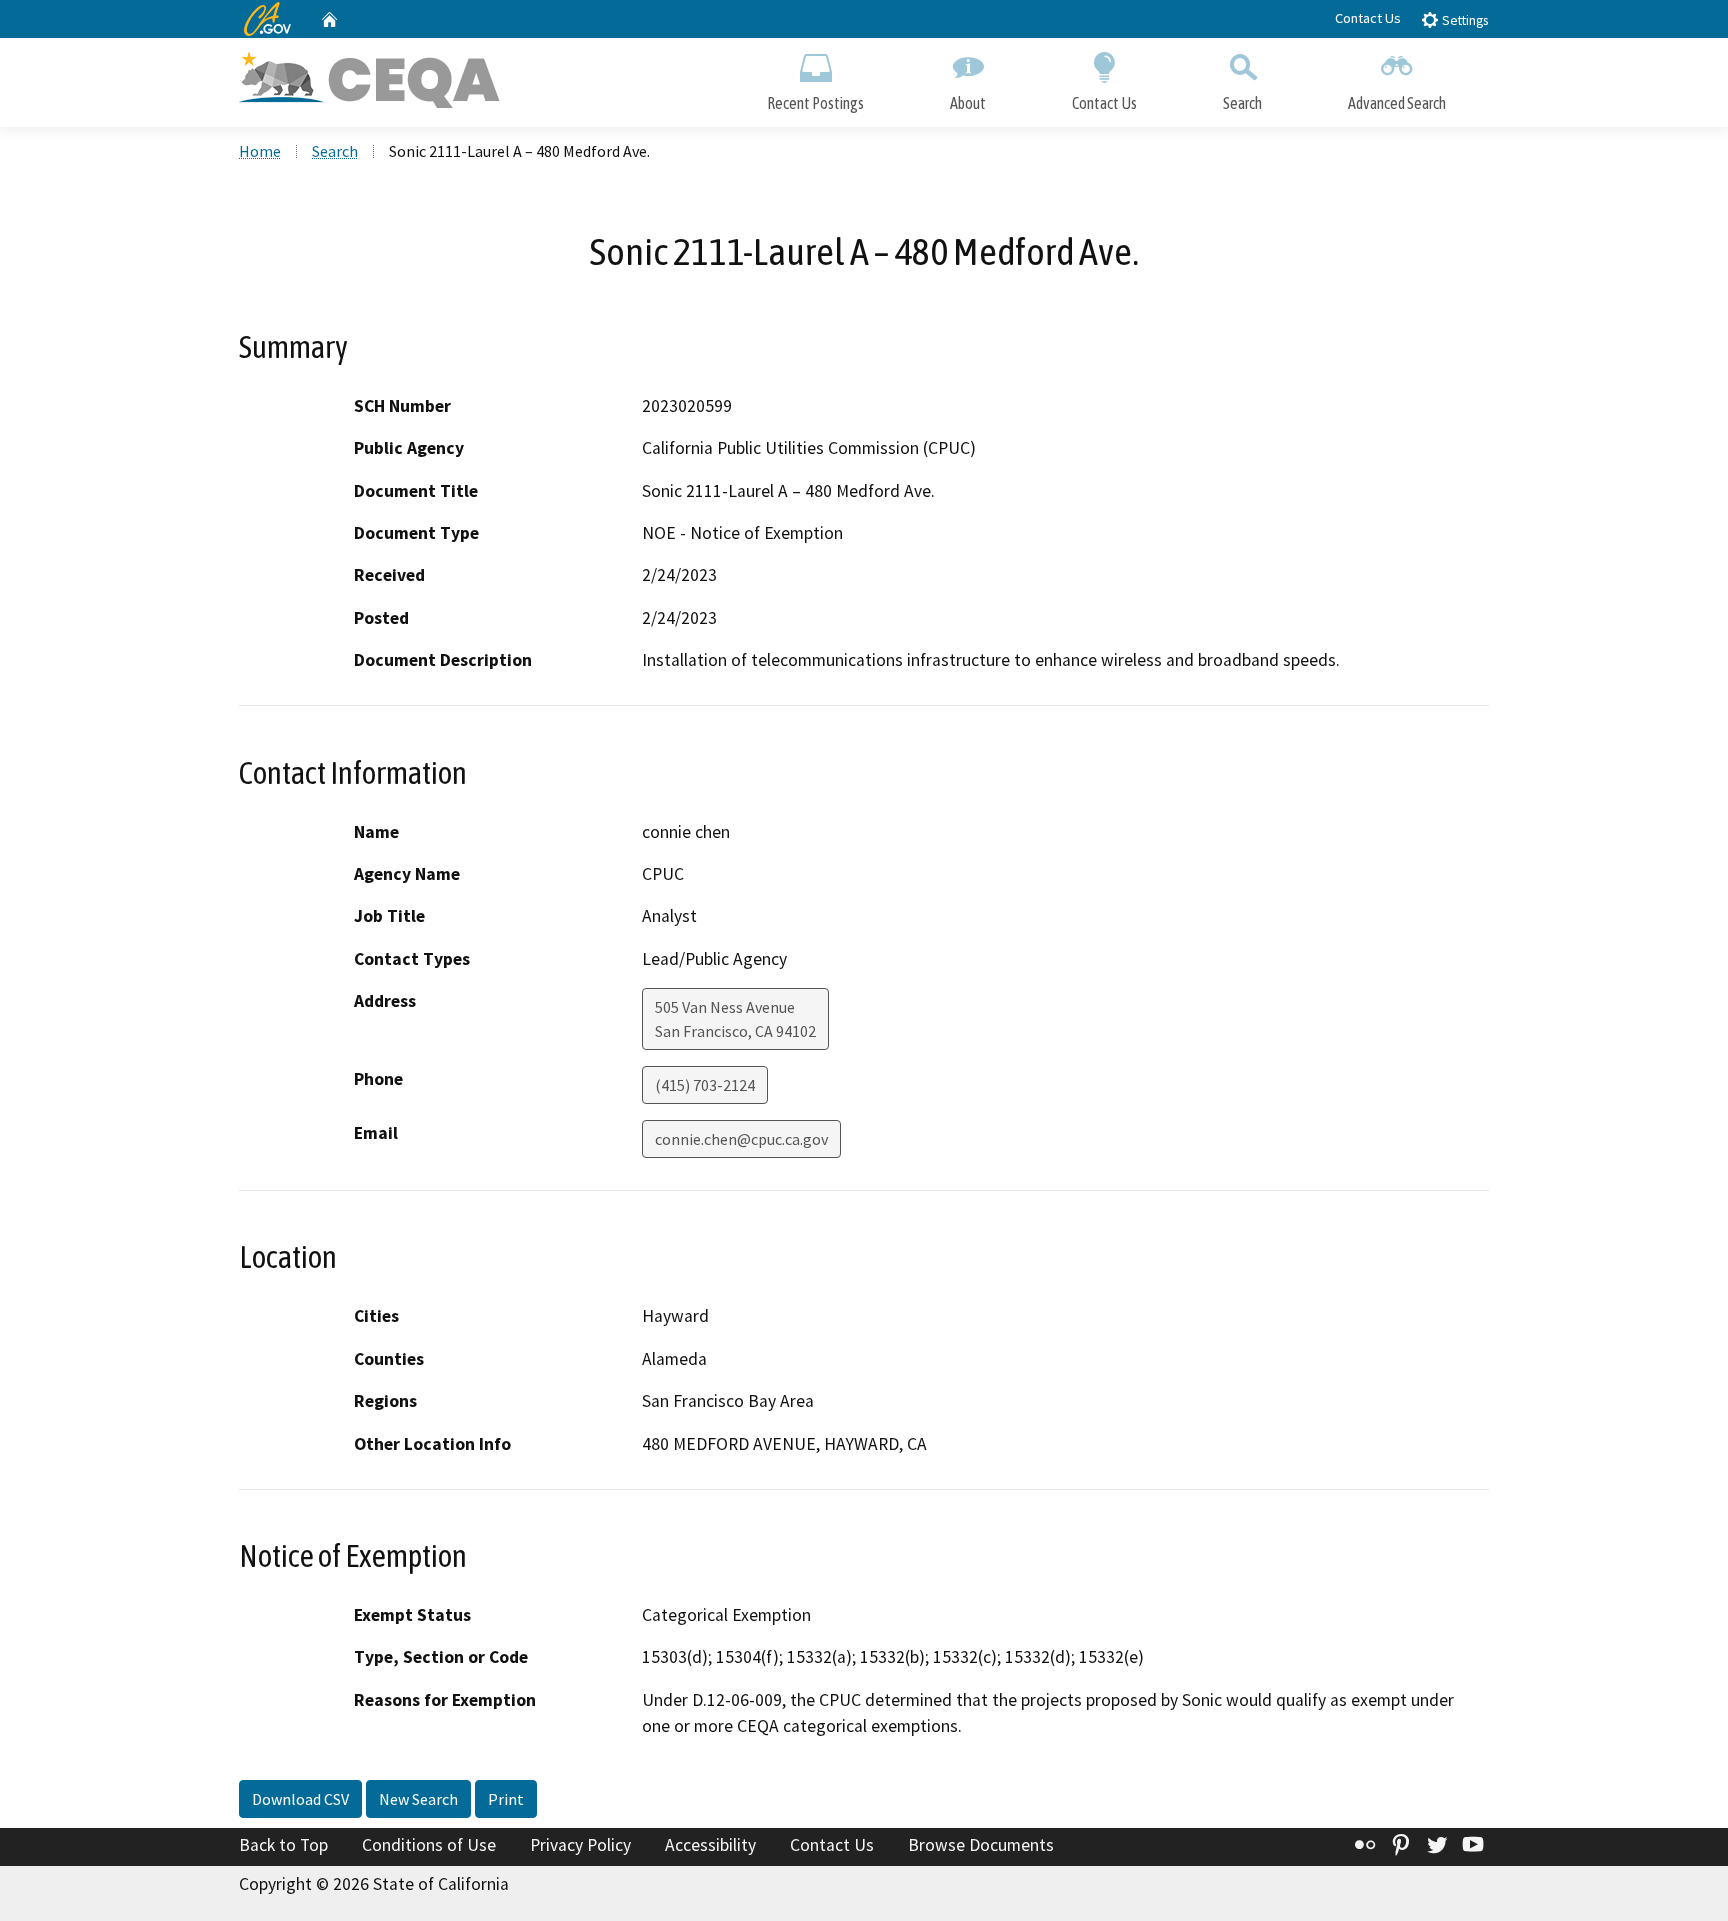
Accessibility (710, 1845)
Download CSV (300, 1799)
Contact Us (1368, 18)
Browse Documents (981, 1845)
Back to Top (283, 1845)
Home (260, 151)
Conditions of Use (429, 1845)
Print (506, 1799)
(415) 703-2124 (705, 1085)
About (968, 103)
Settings (1463, 20)
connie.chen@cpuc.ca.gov (741, 1139)
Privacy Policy (580, 1845)
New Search (418, 1799)
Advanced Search (1397, 103)
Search (1242, 103)
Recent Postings (815, 103)
